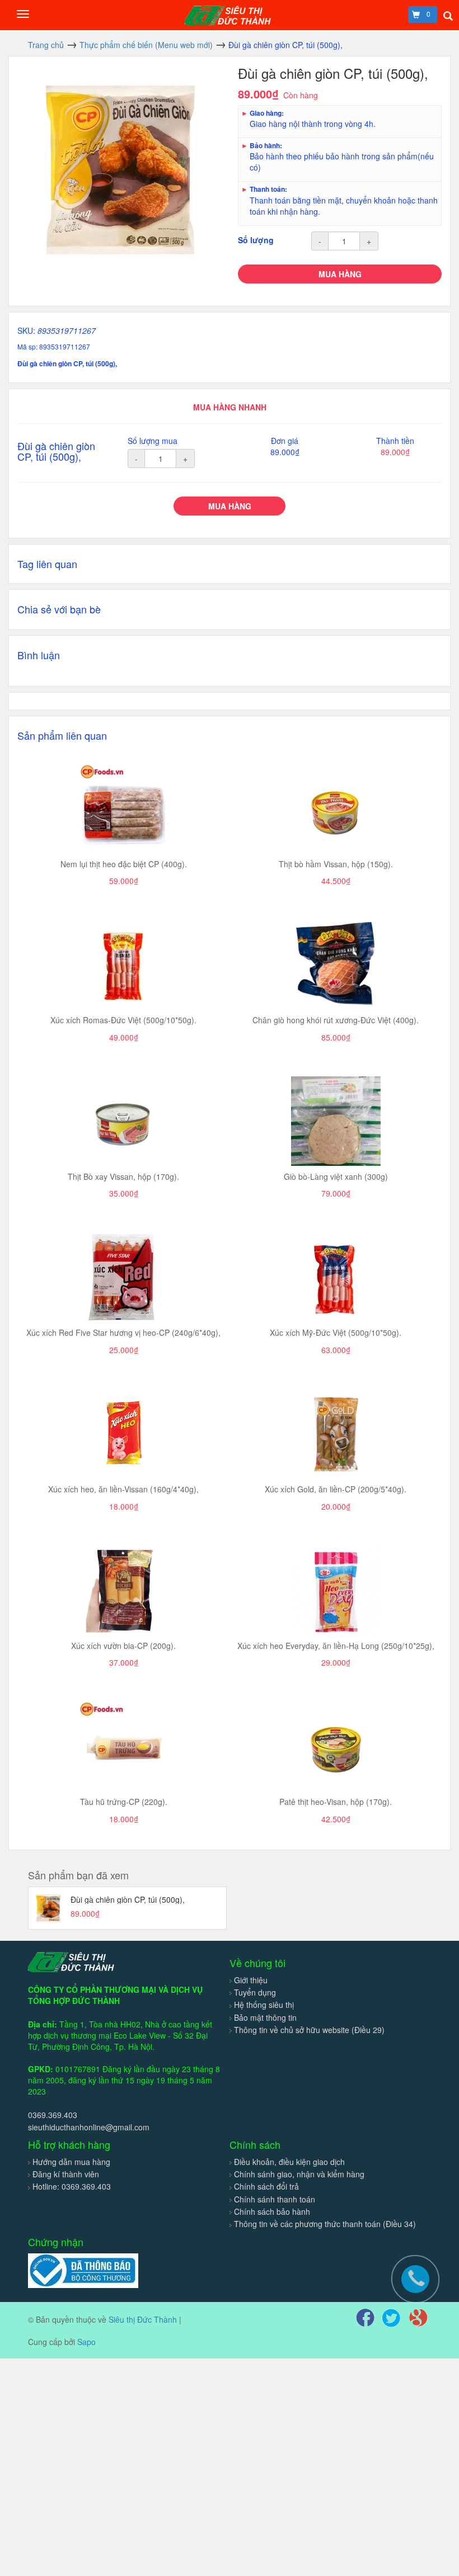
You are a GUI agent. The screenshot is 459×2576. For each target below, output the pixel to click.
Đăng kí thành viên (66, 2174)
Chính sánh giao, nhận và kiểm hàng (299, 2174)
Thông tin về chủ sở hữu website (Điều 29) (309, 2030)
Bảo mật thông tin (265, 2017)
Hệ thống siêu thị (264, 2005)
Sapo (86, 2342)
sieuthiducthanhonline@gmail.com (89, 2127)
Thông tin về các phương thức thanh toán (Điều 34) (325, 2224)
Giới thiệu (251, 1980)
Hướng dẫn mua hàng (71, 2162)
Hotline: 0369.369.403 (72, 2186)
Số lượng (256, 240)
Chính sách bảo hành (272, 2211)
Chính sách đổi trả (266, 2186)
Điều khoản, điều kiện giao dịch (289, 2162)
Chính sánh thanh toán (275, 2199)
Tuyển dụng (255, 1992)
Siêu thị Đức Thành (143, 2319)
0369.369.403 (53, 2115)
